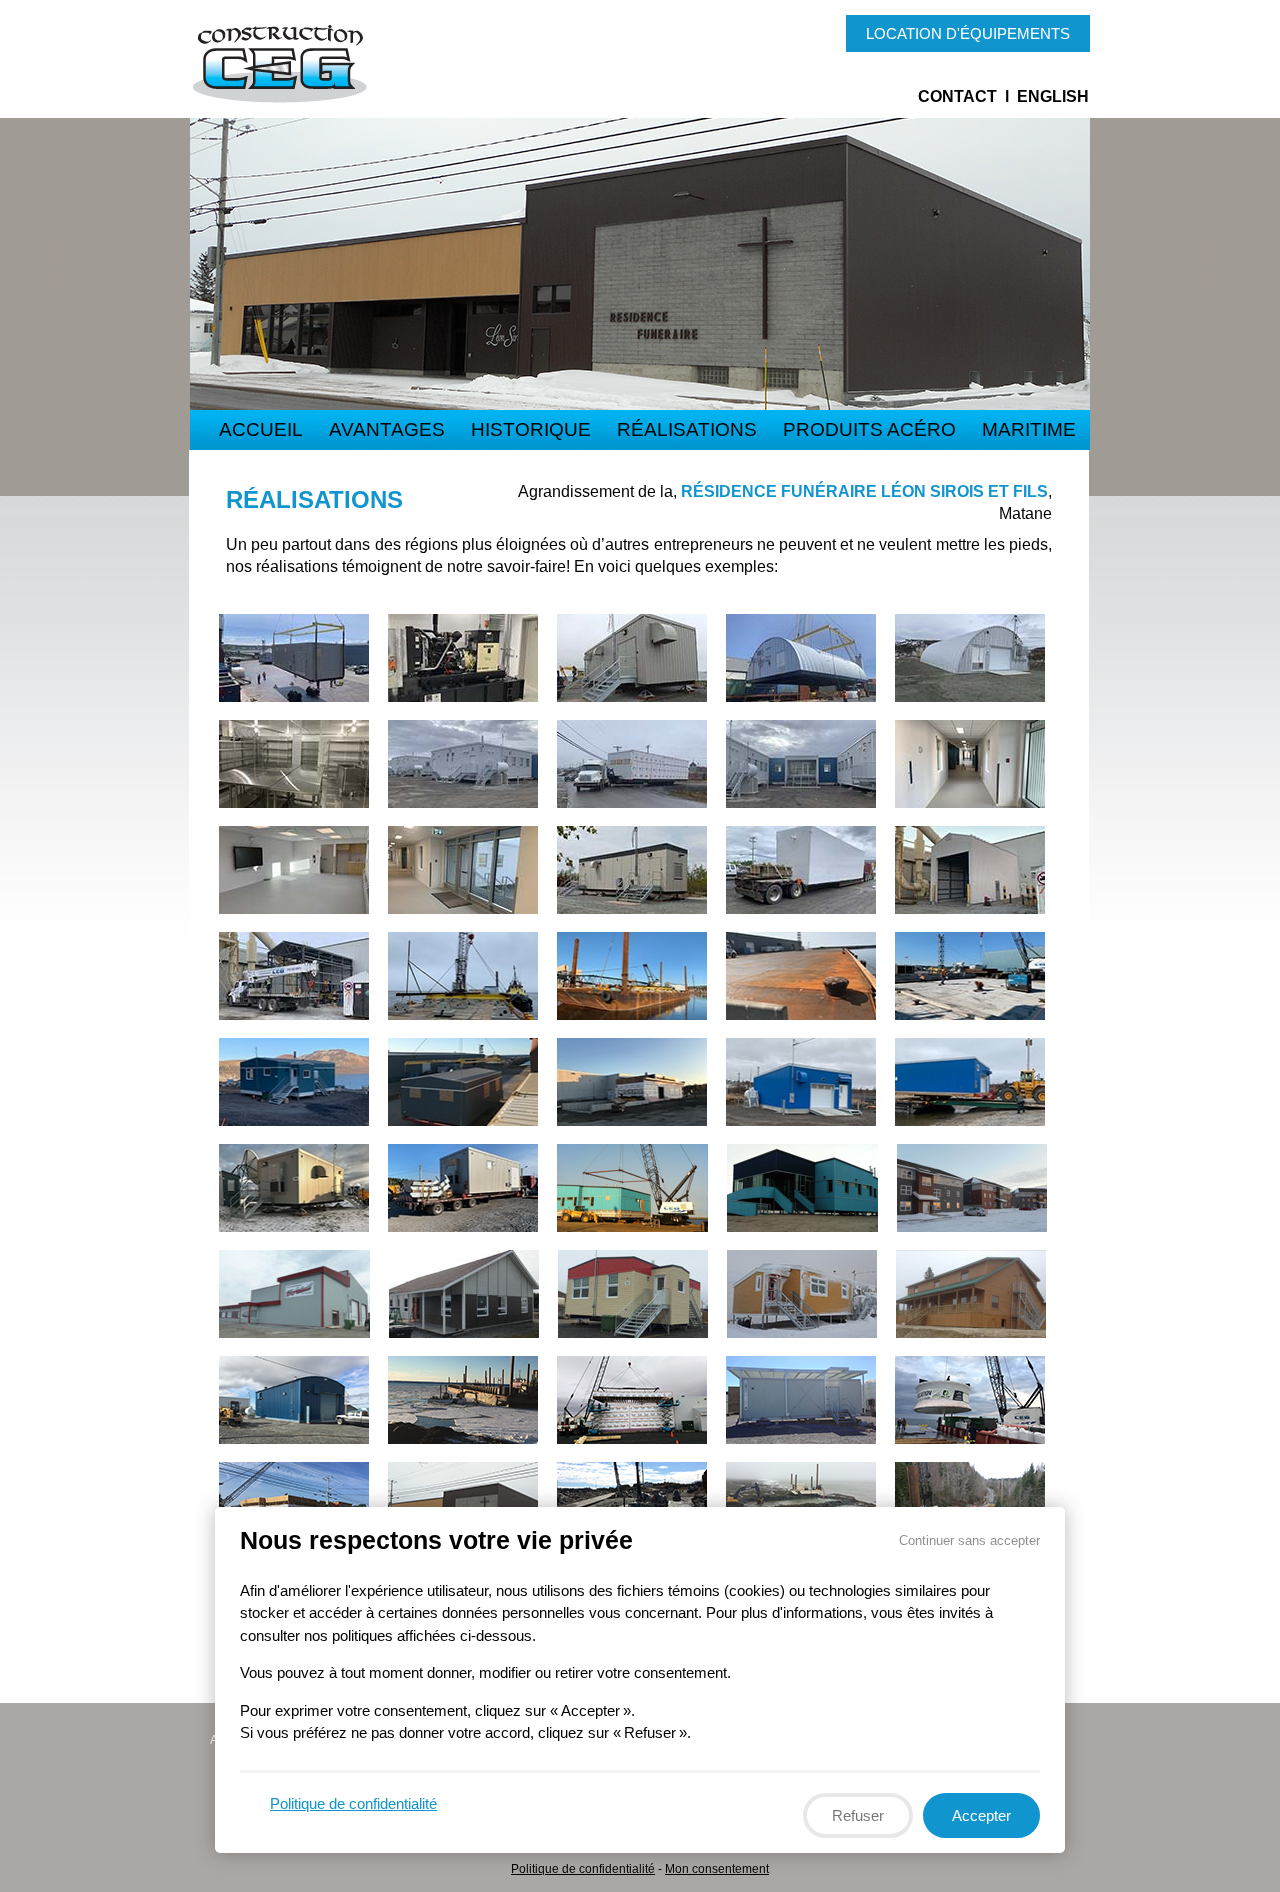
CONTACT (957, 96)
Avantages (387, 430)
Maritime (1029, 430)
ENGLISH (1053, 96)
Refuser (858, 1814)
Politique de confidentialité (583, 1869)
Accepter (981, 1814)
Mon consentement (717, 1869)
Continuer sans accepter (969, 1540)
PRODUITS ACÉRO (869, 430)
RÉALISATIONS (687, 430)
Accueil (261, 430)
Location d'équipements (968, 33)
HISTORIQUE (531, 430)
